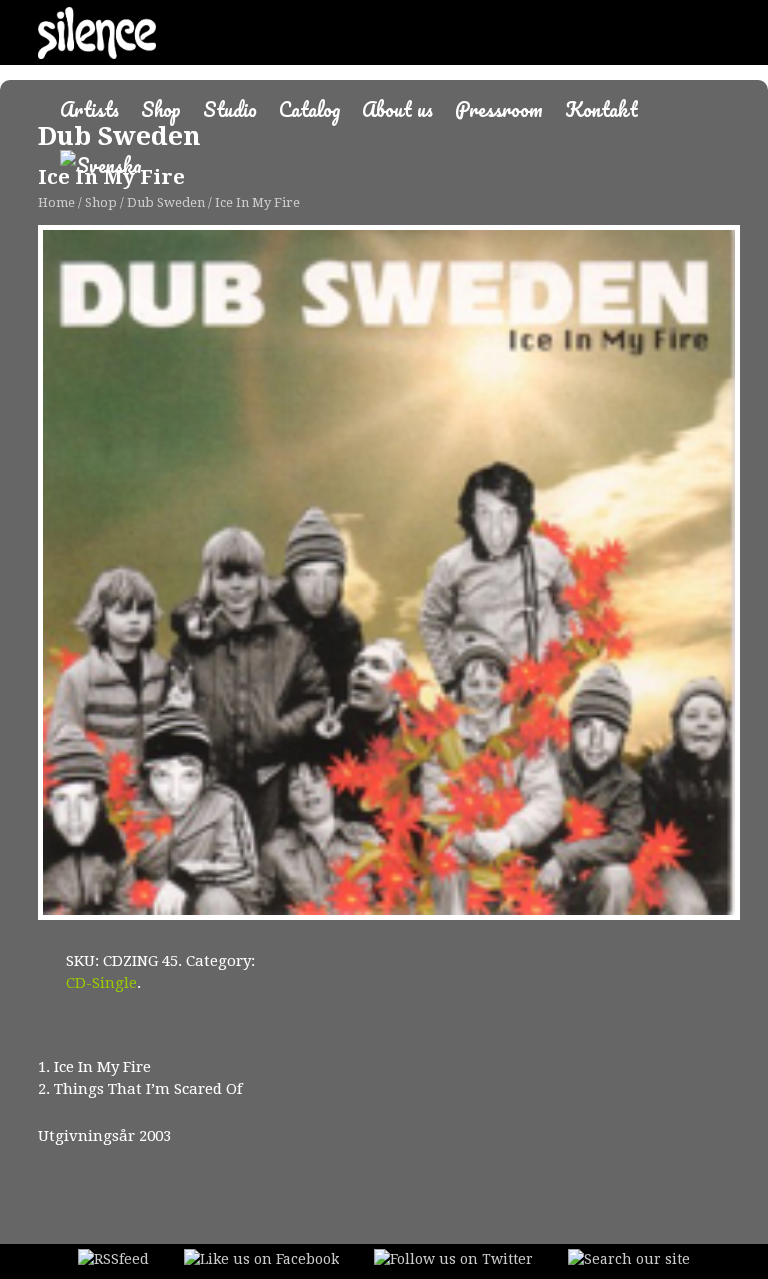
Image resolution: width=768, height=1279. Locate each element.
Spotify (57, 1034)
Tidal (211, 1039)
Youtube (286, 1035)
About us (397, 109)
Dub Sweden (166, 202)
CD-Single (101, 983)
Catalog (309, 109)
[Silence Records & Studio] (96, 42)
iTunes (127, 1035)
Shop (161, 109)
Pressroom (499, 109)
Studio (230, 109)
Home (56, 202)
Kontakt (601, 109)
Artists (89, 109)
